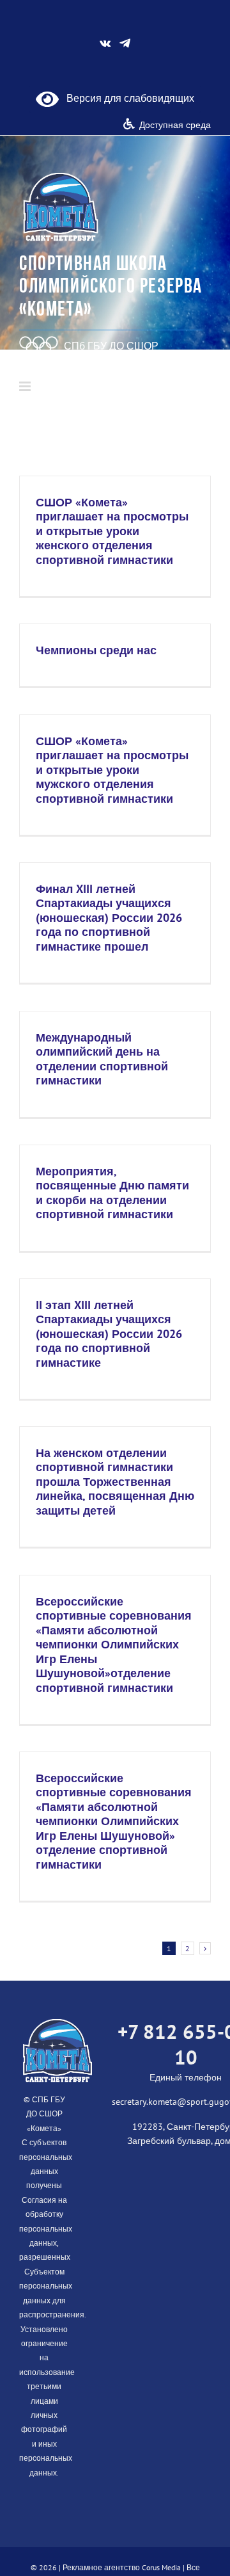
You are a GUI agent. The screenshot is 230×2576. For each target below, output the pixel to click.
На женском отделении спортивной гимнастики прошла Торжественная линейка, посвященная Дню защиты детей (115, 1482)
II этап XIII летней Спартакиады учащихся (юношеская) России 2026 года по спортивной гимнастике (109, 1334)
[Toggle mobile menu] (26, 386)
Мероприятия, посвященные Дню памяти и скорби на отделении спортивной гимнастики (112, 1193)
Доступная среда (175, 125)
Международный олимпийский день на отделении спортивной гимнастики (102, 1059)
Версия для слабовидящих (126, 98)
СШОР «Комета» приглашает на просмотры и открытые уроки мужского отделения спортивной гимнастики (112, 770)
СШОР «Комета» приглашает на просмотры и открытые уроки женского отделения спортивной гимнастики (112, 531)
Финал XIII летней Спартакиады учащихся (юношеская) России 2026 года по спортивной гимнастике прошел (109, 918)
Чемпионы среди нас (96, 650)
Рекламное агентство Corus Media (122, 2567)
